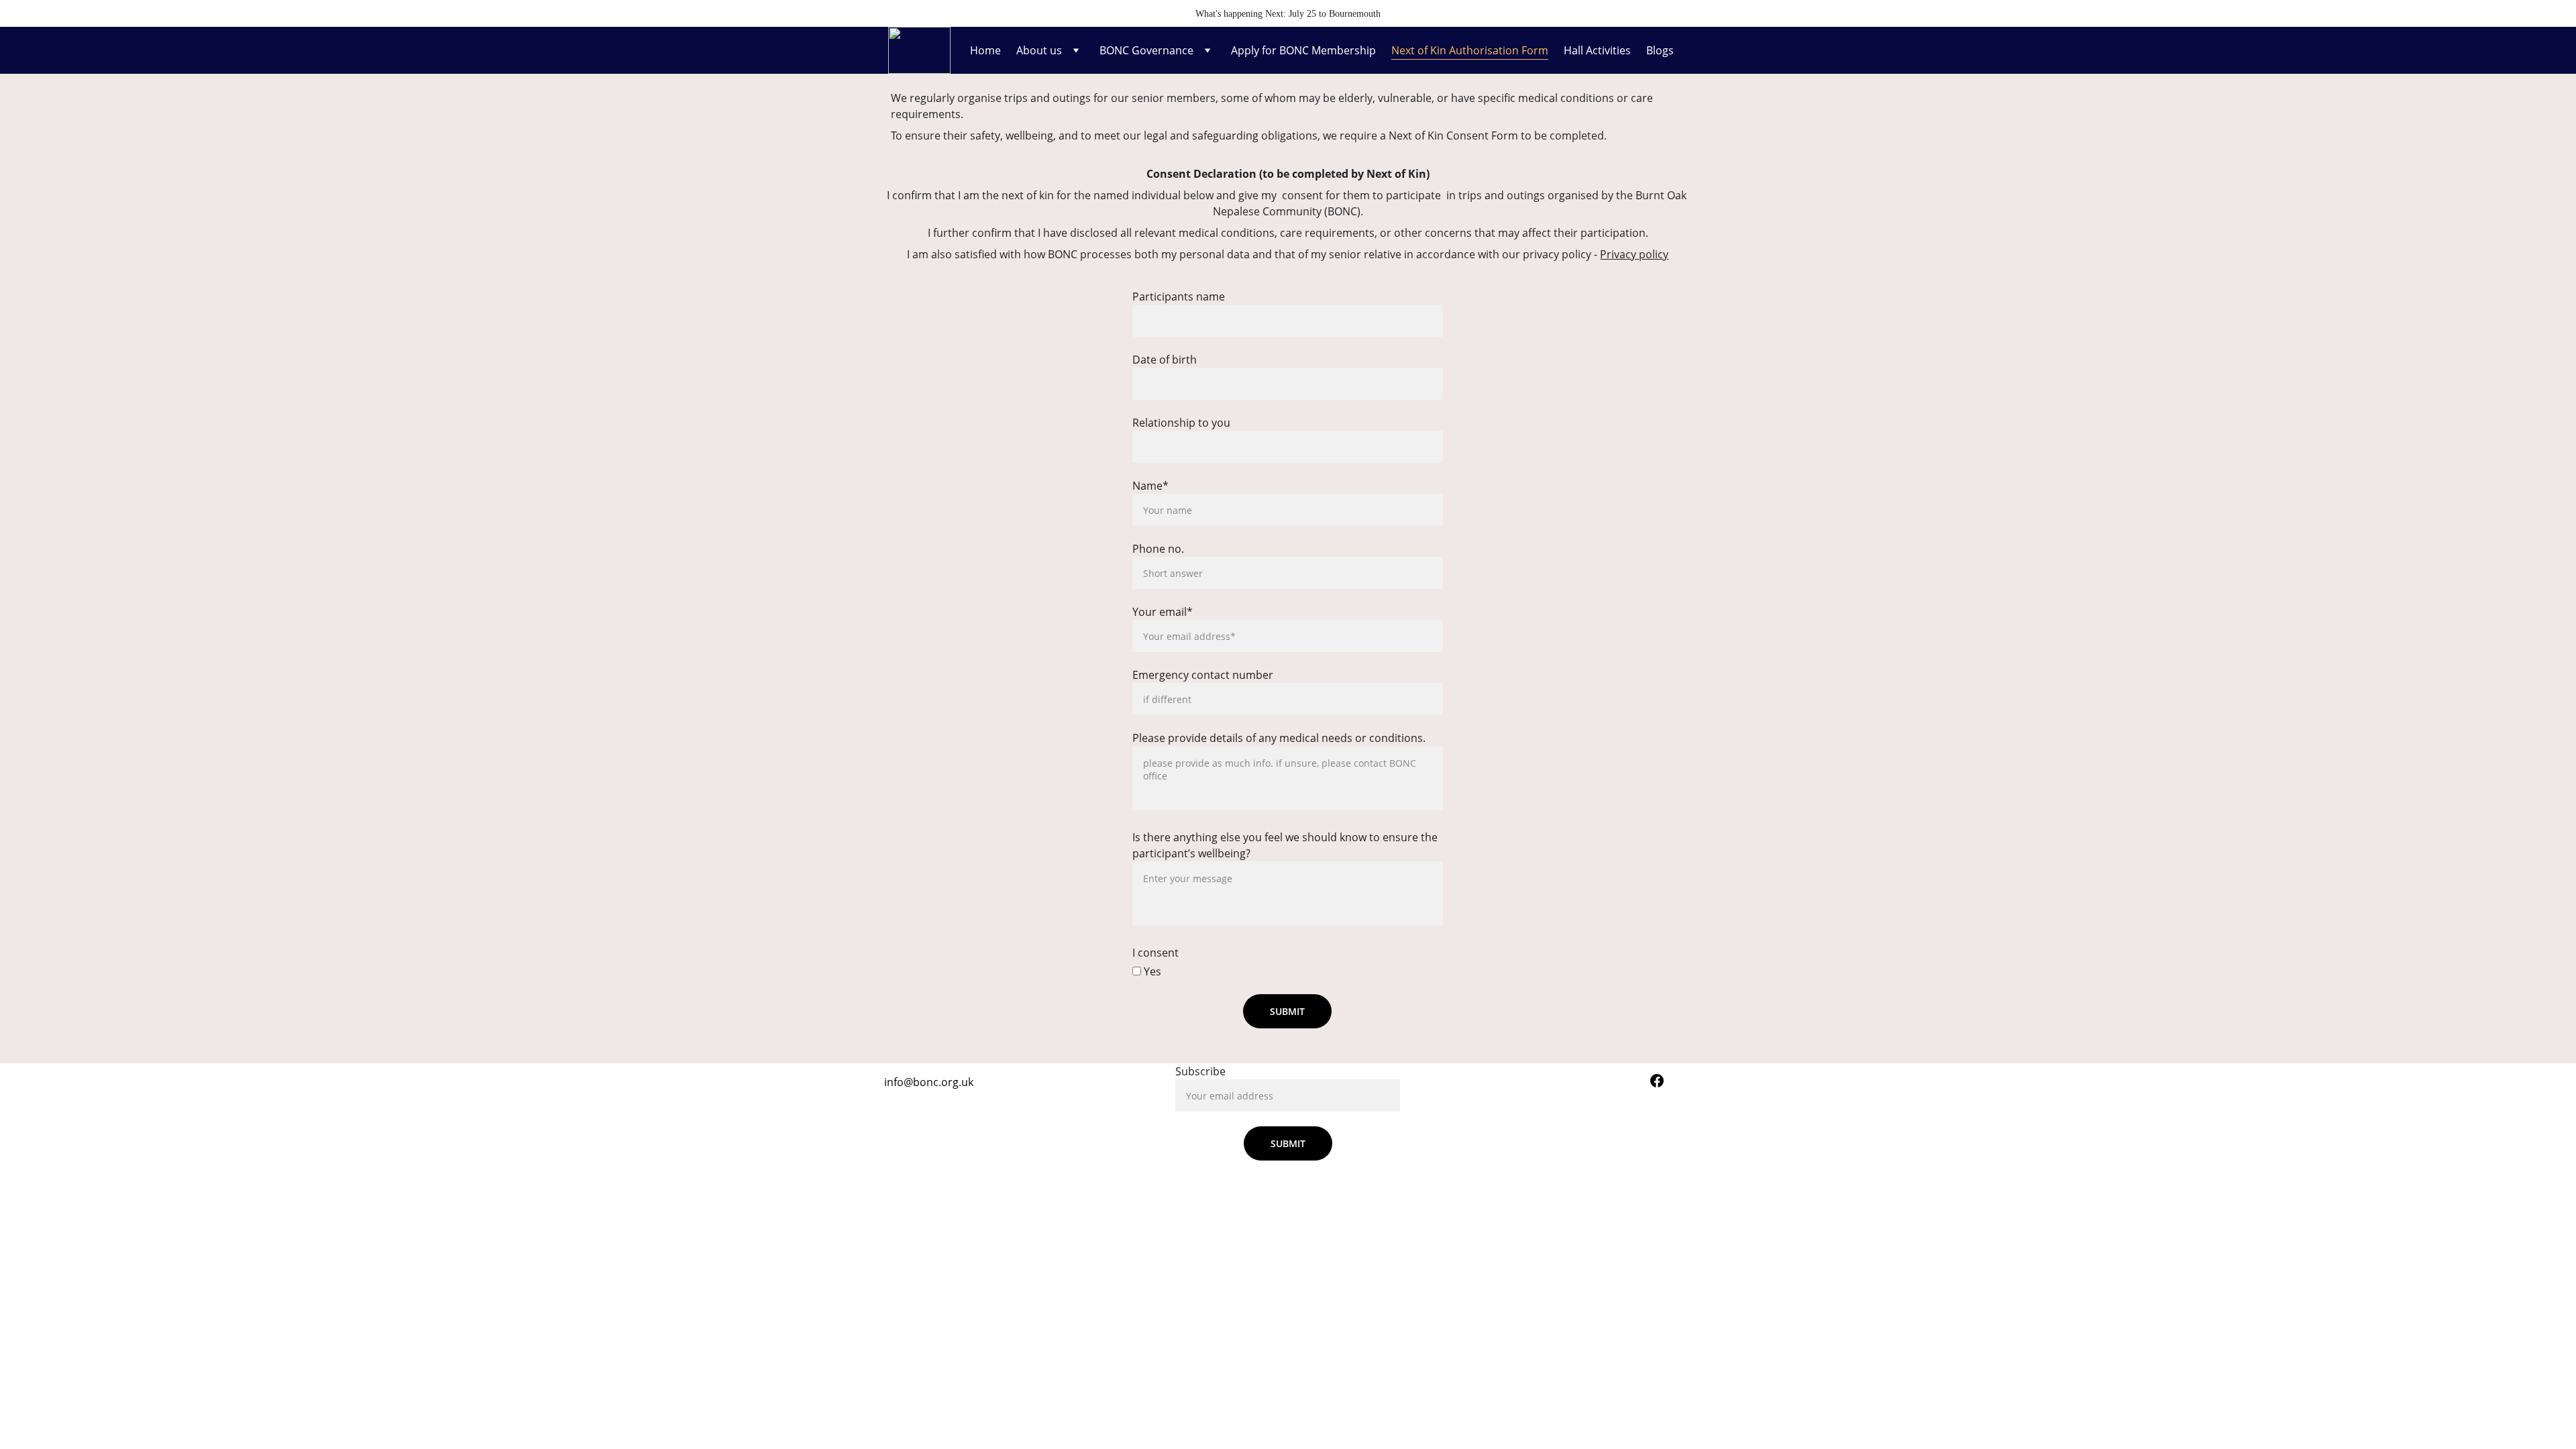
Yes (1151, 971)
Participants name (1179, 297)
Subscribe (1200, 1071)
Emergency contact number (1203, 675)
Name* (1150, 486)
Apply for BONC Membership (1303, 50)
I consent (1156, 953)
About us (1039, 50)
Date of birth (1165, 360)
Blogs (1660, 50)
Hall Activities (1597, 50)
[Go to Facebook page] (1657, 1081)
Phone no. (1158, 549)
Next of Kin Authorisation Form (1470, 50)
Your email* (1163, 612)
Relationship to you (1181, 423)
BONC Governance (1146, 50)
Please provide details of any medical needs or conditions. (1279, 738)
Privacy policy (1634, 254)
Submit (1287, 1011)
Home (985, 50)
